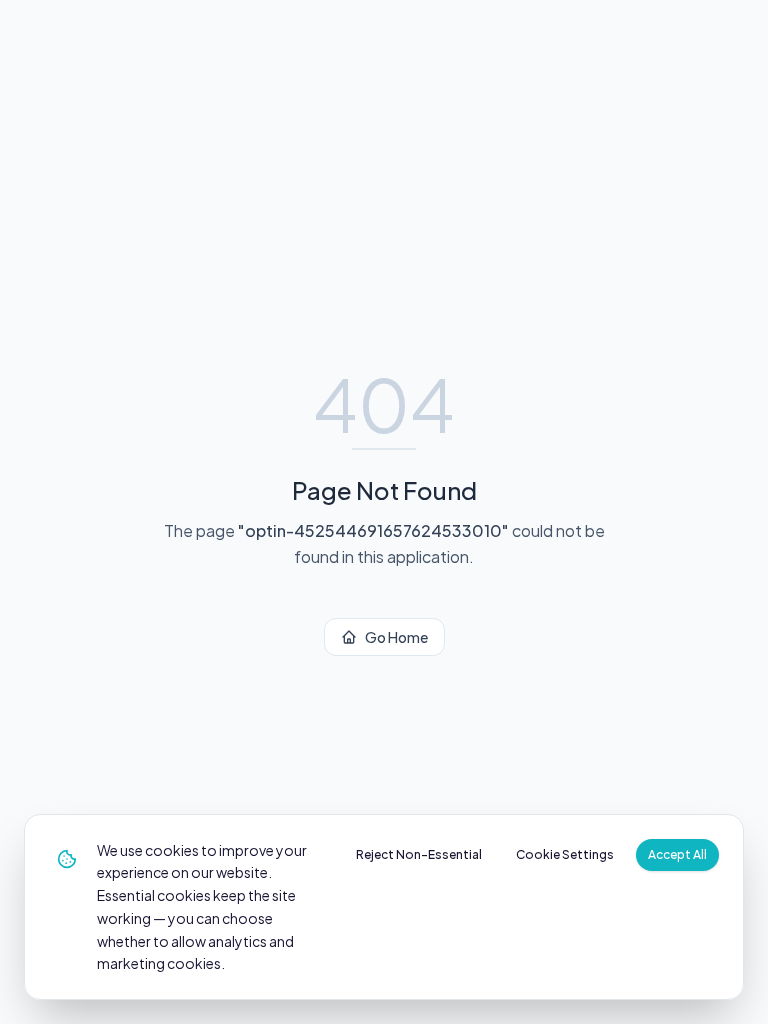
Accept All (677, 854)
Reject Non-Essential (419, 854)
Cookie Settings (565, 854)
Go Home (396, 637)
